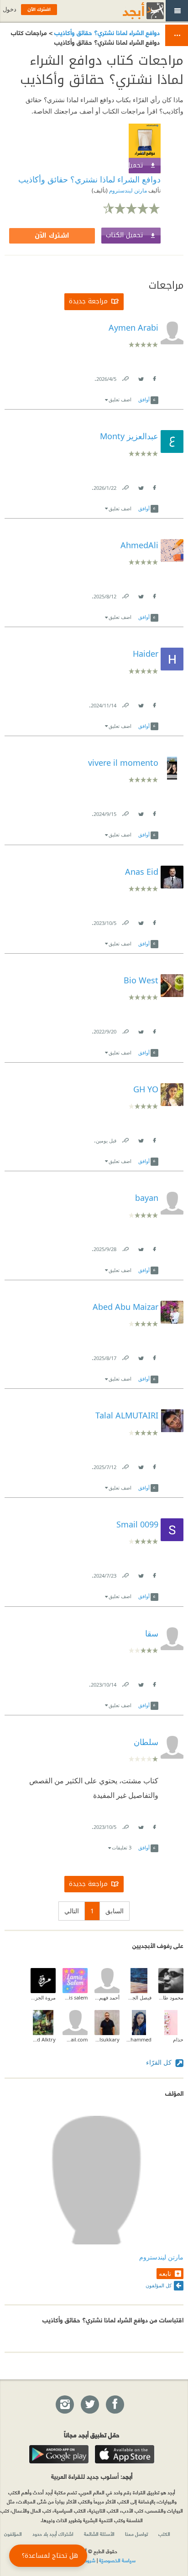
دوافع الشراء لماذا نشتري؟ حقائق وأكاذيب (106, 32)
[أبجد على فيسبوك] (115, 2405)
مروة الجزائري (43, 1997)
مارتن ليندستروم (127, 190)
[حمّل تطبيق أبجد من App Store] (125, 2454)
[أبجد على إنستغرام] (64, 2405)
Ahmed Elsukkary (107, 2039)
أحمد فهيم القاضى (107, 1997)
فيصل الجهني (139, 1997)
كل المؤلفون (159, 2285)
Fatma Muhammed (139, 2039)
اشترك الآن (52, 236)
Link (125, 377)
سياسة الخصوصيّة (117, 2560)
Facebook (154, 377)
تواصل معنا (136, 2534)
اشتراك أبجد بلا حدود (53, 2534)
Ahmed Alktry (43, 2039)
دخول (10, 9)
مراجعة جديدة (88, 301)
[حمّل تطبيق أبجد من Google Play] (59, 2454)
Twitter (141, 377)
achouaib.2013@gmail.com (75, 2039)
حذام (178, 2039)
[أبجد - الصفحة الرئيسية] (132, 11)
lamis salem (75, 1997)
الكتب (164, 2534)
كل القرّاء (160, 2062)
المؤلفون (13, 2534)
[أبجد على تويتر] (89, 2405)
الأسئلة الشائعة (99, 2534)
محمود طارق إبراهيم (171, 1997)
